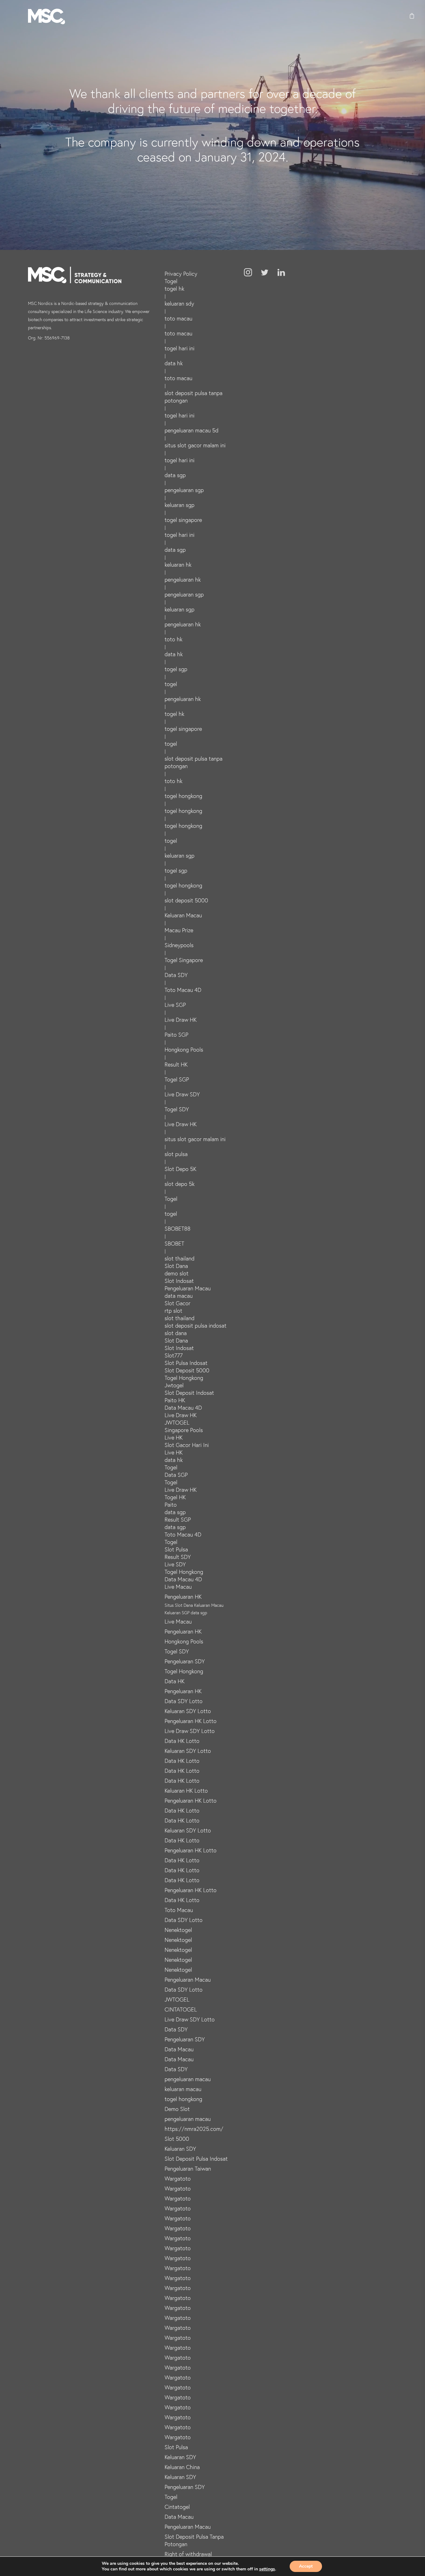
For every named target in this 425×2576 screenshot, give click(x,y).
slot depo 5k (180, 1184)
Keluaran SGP (177, 1613)
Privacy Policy (181, 274)
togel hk (174, 288)
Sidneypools (179, 945)
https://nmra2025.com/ (194, 2129)
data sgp (175, 475)
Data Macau (179, 2049)
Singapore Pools (184, 1430)
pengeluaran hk (183, 579)
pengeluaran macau (188, 2079)
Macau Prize (179, 930)
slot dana (176, 1333)
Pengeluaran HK (183, 1597)
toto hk (173, 639)
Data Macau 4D (183, 1408)
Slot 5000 (177, 2139)
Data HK (175, 1681)
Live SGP (175, 1005)
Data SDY (176, 975)
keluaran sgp (180, 505)
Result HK (176, 1064)
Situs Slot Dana (179, 1605)
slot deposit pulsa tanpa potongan (194, 397)
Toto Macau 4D (183, 990)
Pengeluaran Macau (188, 1288)
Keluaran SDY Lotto (188, 1711)
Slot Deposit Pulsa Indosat (196, 2159)
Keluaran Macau (183, 915)
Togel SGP (177, 1079)
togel (171, 684)
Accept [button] (306, 2566)
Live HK (174, 1437)
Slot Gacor (177, 1303)
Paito (171, 1505)
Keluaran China (182, 2467)
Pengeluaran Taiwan (188, 2168)
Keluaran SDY (180, 2149)
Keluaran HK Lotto (186, 1790)
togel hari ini (180, 348)
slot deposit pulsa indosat (196, 1325)
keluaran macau (183, 2089)
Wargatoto (178, 2178)
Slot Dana (176, 1266)
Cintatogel (177, 2507)
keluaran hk (178, 565)
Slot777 (174, 1355)
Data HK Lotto (182, 1741)
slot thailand (180, 1258)
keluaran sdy (179, 303)
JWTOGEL (177, 1422)
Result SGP (178, 1519)
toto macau (178, 318)
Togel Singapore (184, 960)
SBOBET (174, 1243)
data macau (179, 1296)
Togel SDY (177, 1109)
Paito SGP (176, 1035)
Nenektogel (178, 1930)
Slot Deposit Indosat (189, 1393)
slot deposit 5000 (186, 900)
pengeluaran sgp (184, 490)
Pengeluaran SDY (185, 1661)
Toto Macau (179, 1910)
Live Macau (178, 1587)
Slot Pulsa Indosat (186, 1363)
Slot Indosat (179, 1281)
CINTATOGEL (181, 2009)
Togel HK (175, 1497)
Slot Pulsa (176, 1549)
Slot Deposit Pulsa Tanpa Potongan (194, 2540)
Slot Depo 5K (180, 1169)
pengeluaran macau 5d (191, 430)
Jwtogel (174, 1385)
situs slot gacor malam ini (195, 445)
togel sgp (176, 669)
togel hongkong (183, 796)
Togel (171, 281)
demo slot (177, 1273)
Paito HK (175, 1400)
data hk (174, 363)
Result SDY (178, 1557)
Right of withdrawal (188, 2554)
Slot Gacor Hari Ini (187, 1445)
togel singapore (183, 520)
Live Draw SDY (182, 1094)
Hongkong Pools (184, 1049)
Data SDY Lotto (184, 1701)
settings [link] (267, 2569)
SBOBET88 (177, 1228)
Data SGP (176, 1475)
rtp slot (173, 1311)
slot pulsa (176, 1154)
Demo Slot (177, 2109)
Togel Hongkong (184, 1378)
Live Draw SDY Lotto (190, 1731)
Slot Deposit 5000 (187, 1370)
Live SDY (175, 1564)
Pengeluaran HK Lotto (191, 1721)
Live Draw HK (181, 1020)
